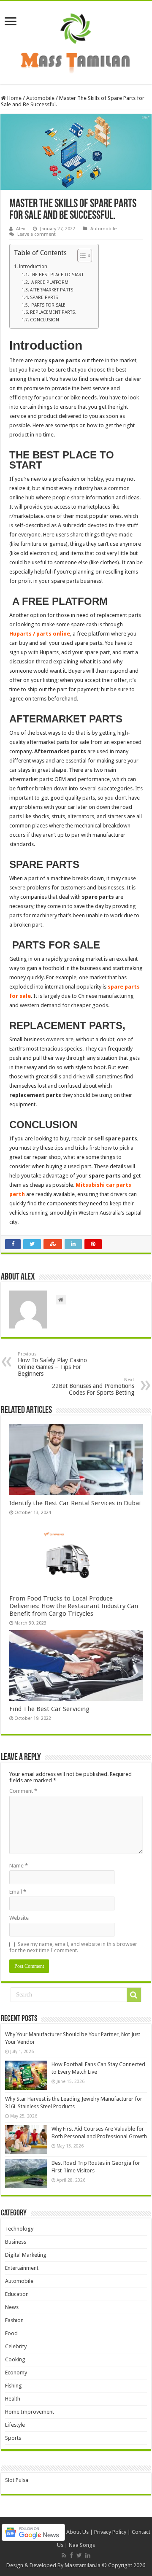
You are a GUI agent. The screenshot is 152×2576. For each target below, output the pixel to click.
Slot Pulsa (17, 2480)
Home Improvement (30, 2412)
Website (19, 1918)
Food (11, 2333)
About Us (77, 2532)
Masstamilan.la (83, 2565)
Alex (21, 229)
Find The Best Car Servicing (49, 1709)
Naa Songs (82, 2545)
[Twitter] (79, 2555)
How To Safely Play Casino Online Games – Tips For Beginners (52, 1364)
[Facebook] (71, 2555)
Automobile (40, 98)
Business (16, 2242)
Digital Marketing (26, 2255)
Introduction (33, 267)
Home (14, 98)
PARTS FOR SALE (48, 305)
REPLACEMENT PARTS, (53, 312)
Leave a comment (37, 234)
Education (17, 2294)
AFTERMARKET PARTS (52, 290)
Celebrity (16, 2346)
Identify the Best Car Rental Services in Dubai (75, 1503)
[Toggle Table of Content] (80, 256)
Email (18, 1892)
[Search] (134, 1995)
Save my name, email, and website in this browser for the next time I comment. (73, 1947)
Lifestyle (15, 2425)
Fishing (14, 2386)
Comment (23, 1791)
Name (19, 1866)
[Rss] (64, 2555)
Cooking (15, 2359)
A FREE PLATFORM (49, 282)
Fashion (14, 2320)
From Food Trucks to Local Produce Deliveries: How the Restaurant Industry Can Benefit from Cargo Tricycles (74, 1606)
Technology (19, 2229)
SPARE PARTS (44, 298)
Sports (13, 2438)
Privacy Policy (110, 2532)
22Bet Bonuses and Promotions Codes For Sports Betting (93, 1386)
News (12, 2307)
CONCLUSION (45, 320)
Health (13, 2399)
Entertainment (22, 2268)
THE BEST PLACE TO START (57, 275)
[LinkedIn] (88, 2555)
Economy (16, 2373)
